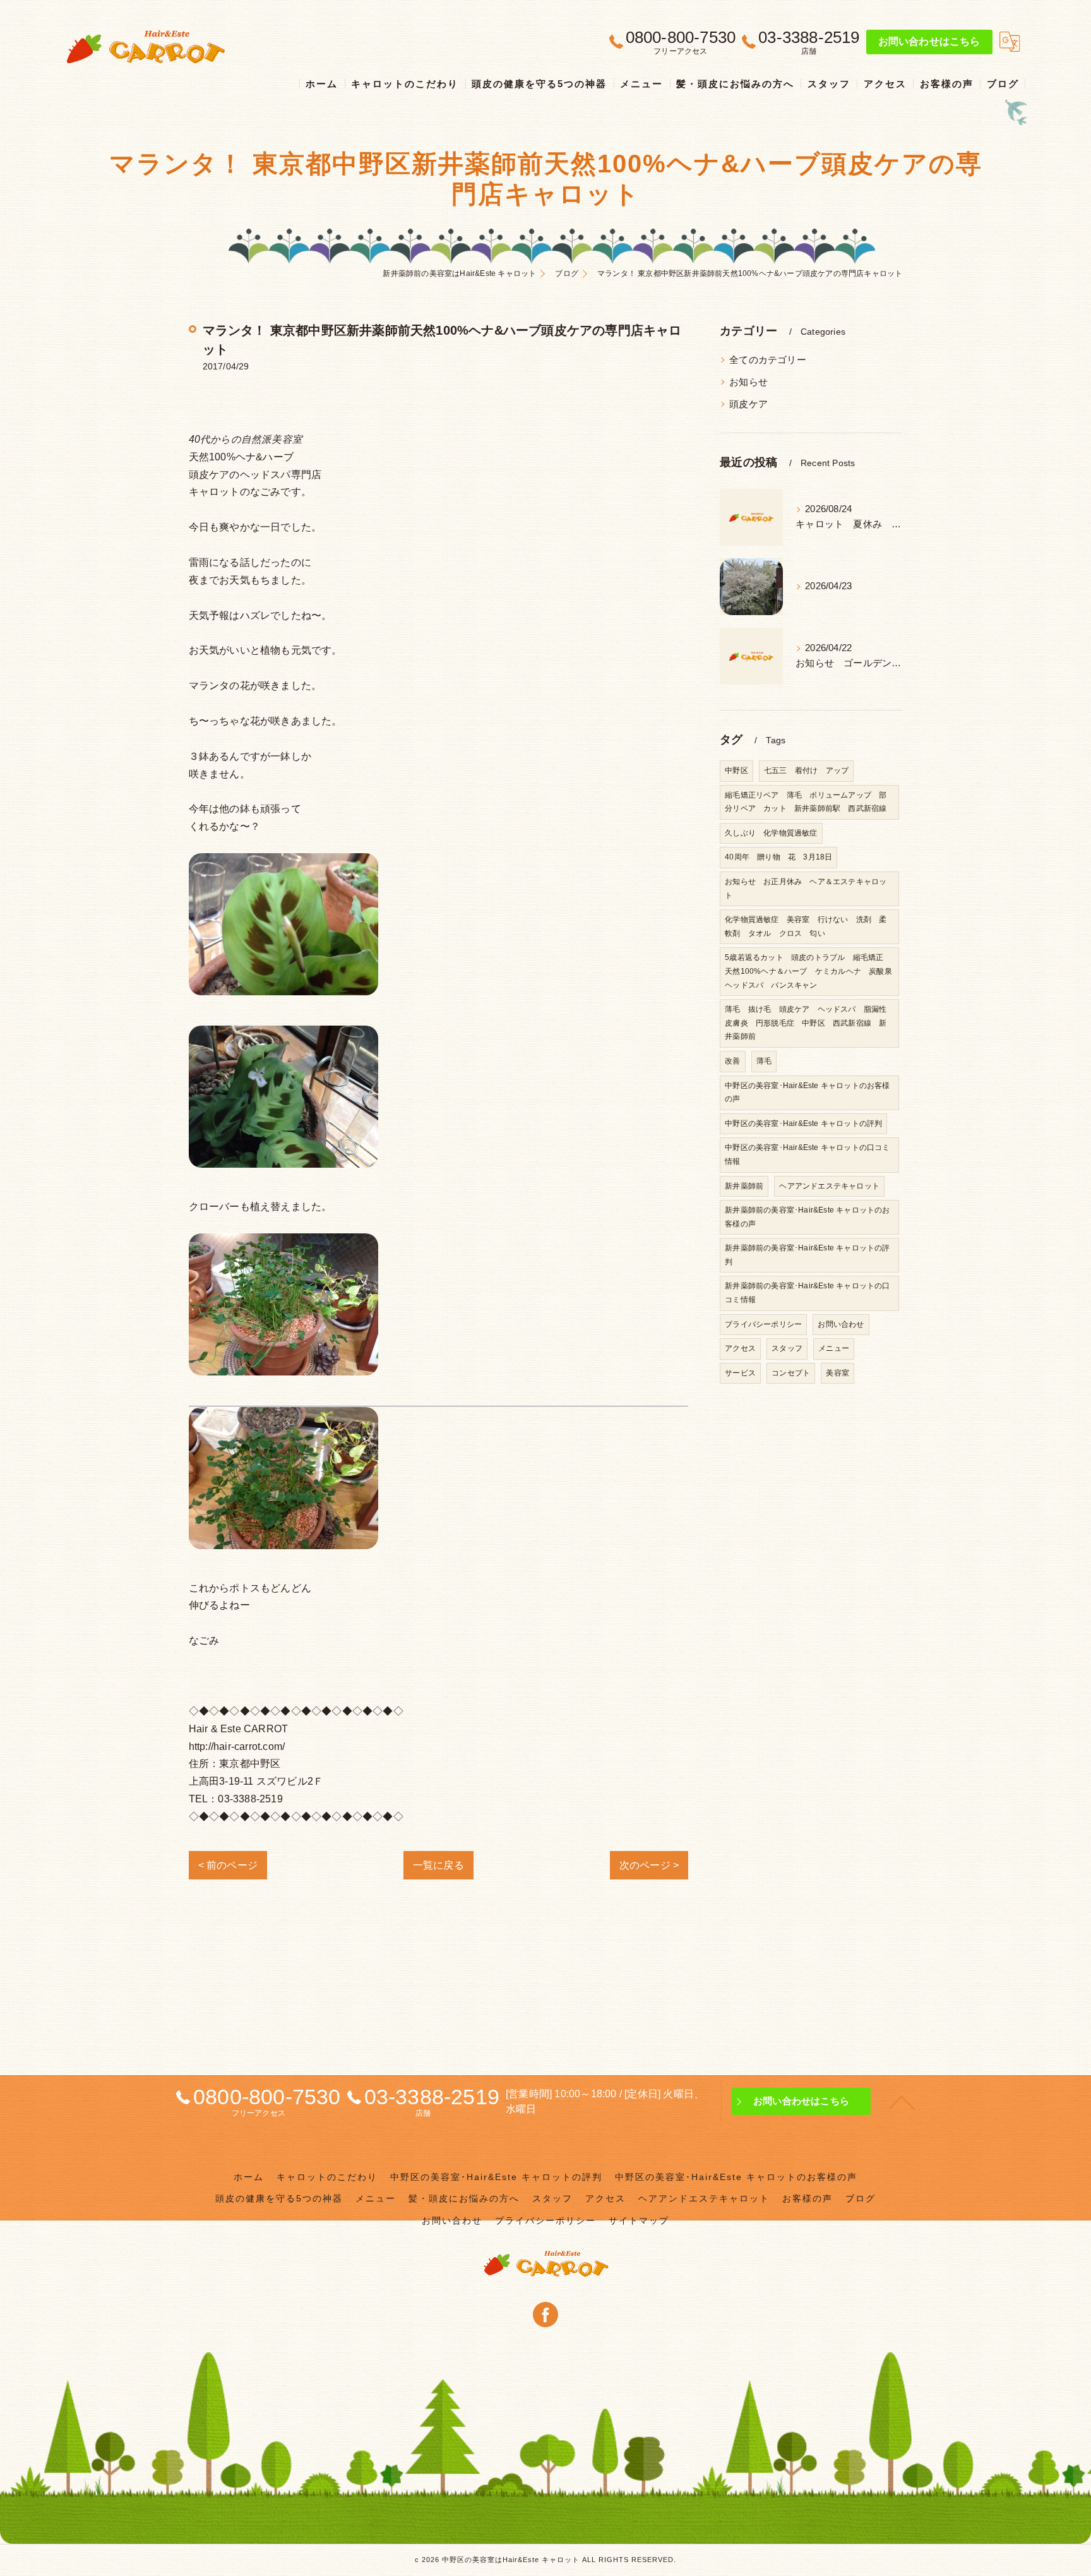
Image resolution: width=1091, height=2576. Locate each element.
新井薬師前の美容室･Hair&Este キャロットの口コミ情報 (807, 1293)
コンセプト (791, 1373)
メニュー (834, 1348)
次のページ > (649, 1865)
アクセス (740, 1348)
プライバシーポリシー (763, 1324)
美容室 (838, 1373)
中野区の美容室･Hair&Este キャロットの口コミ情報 (807, 1154)
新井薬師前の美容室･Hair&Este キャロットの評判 (807, 1255)
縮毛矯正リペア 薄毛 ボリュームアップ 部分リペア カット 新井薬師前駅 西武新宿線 (806, 802)
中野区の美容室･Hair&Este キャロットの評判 (803, 1123)
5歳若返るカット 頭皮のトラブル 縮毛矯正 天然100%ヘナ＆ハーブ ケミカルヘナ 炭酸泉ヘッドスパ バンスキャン (808, 971)
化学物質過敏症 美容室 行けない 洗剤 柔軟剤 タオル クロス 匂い (806, 926)
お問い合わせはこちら (929, 41)
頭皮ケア (748, 404)
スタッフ (787, 1348)
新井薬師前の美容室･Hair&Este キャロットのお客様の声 (807, 1217)
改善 (732, 1061)
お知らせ (748, 382)
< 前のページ (228, 1865)
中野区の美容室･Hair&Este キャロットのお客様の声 (807, 1093)
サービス (740, 1373)
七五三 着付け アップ (806, 770)
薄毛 (764, 1061)
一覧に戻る (438, 1865)
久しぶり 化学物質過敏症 (771, 833)
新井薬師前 (744, 1186)
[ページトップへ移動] (902, 2102)
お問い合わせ (841, 1324)
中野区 (736, 770)
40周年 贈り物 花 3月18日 (778, 857)
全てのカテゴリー (768, 360)
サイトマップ (639, 2221)
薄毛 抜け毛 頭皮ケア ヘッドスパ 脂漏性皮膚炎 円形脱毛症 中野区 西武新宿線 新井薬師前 (806, 1023)
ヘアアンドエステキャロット (829, 1186)
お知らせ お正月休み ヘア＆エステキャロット (806, 889)
